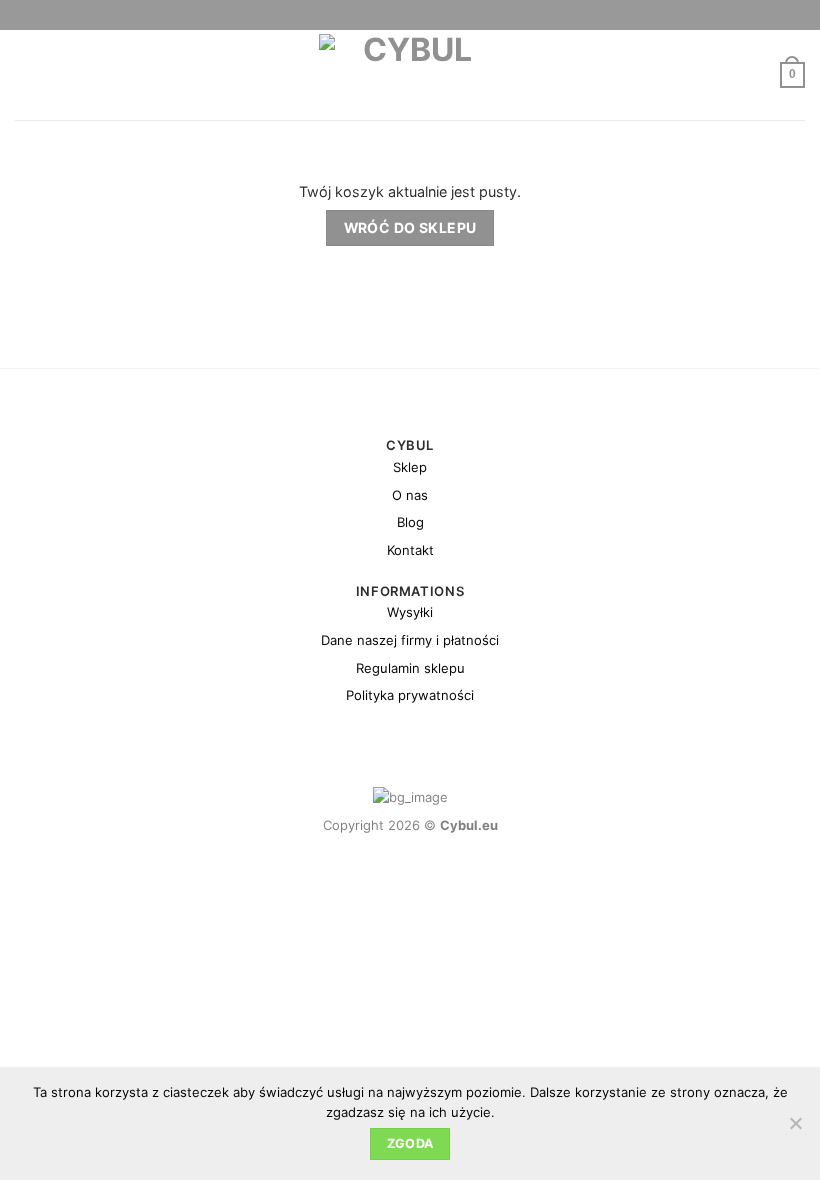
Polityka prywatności (410, 695)
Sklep (410, 467)
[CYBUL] (410, 75)
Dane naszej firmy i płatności (410, 640)
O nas (410, 495)
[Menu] (26, 75)
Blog (410, 522)
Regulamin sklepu (410, 668)
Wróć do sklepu (410, 227)
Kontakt (410, 550)
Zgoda (410, 1143)
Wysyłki (410, 612)
